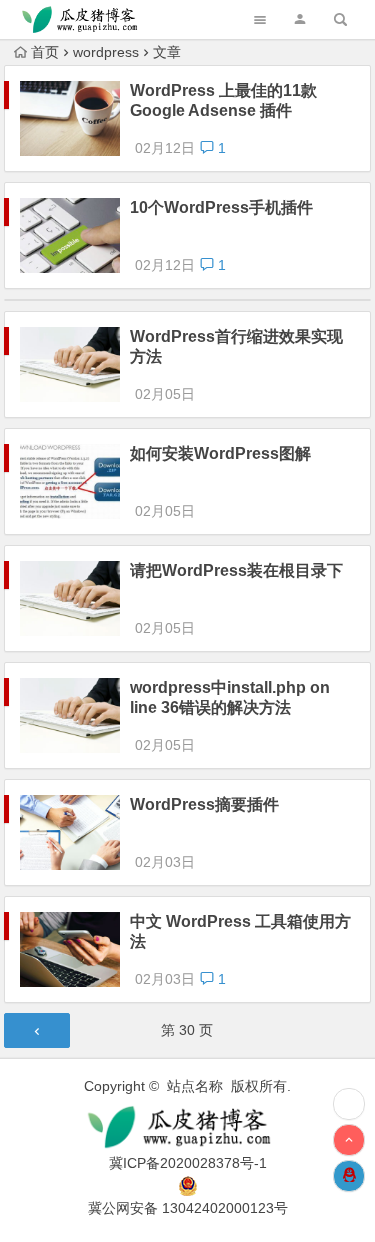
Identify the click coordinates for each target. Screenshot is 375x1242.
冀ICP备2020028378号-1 (188, 1163)
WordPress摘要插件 (204, 804)
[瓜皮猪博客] (188, 1127)
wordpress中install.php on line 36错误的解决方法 (230, 697)
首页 (45, 52)
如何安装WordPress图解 (220, 453)
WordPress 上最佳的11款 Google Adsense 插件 (223, 100)
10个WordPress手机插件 (221, 207)
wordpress (106, 52)
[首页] (349, 1104)
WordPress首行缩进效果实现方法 (236, 346)
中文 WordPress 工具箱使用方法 (240, 931)
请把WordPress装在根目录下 (236, 570)
